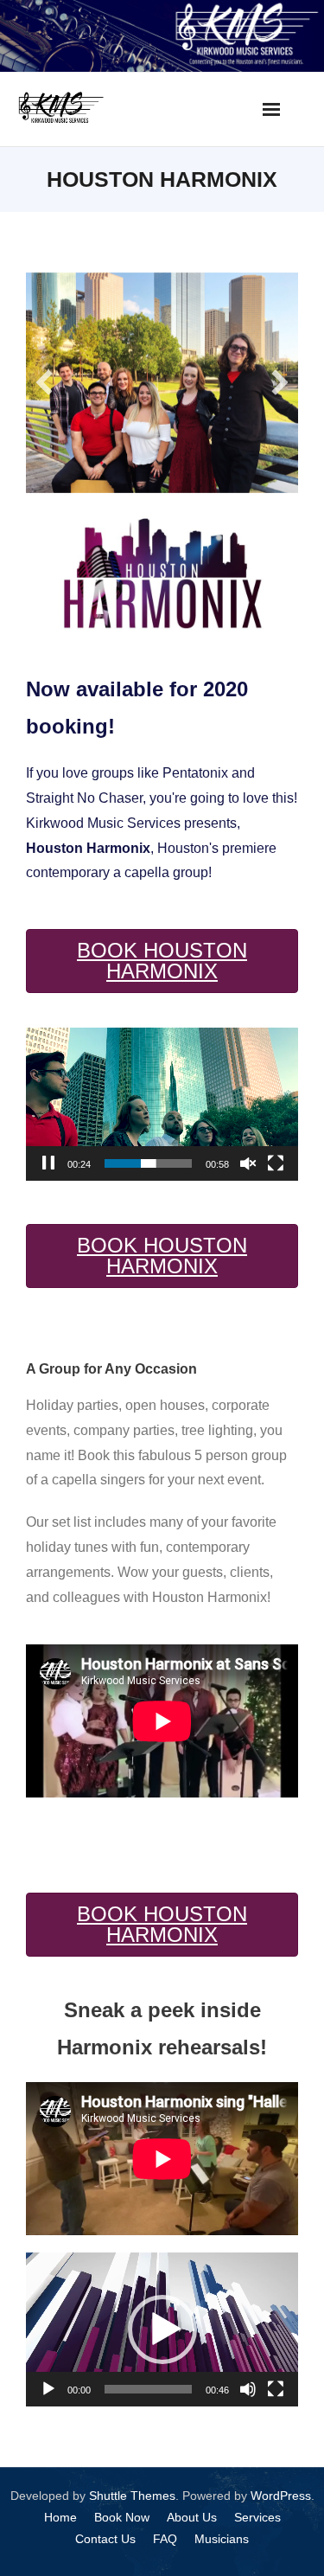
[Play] (48, 2379)
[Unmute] (248, 1154)
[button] (162, 2319)
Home (60, 2507)
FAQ (165, 2528)
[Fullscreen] (276, 1154)
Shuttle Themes (132, 2485)
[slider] (148, 1154)
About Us (192, 2507)
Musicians (222, 2528)
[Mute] (248, 2379)
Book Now (122, 2507)
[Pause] (48, 1154)
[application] (162, 1094)
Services (257, 2507)
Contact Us (105, 2528)
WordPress (281, 2485)
